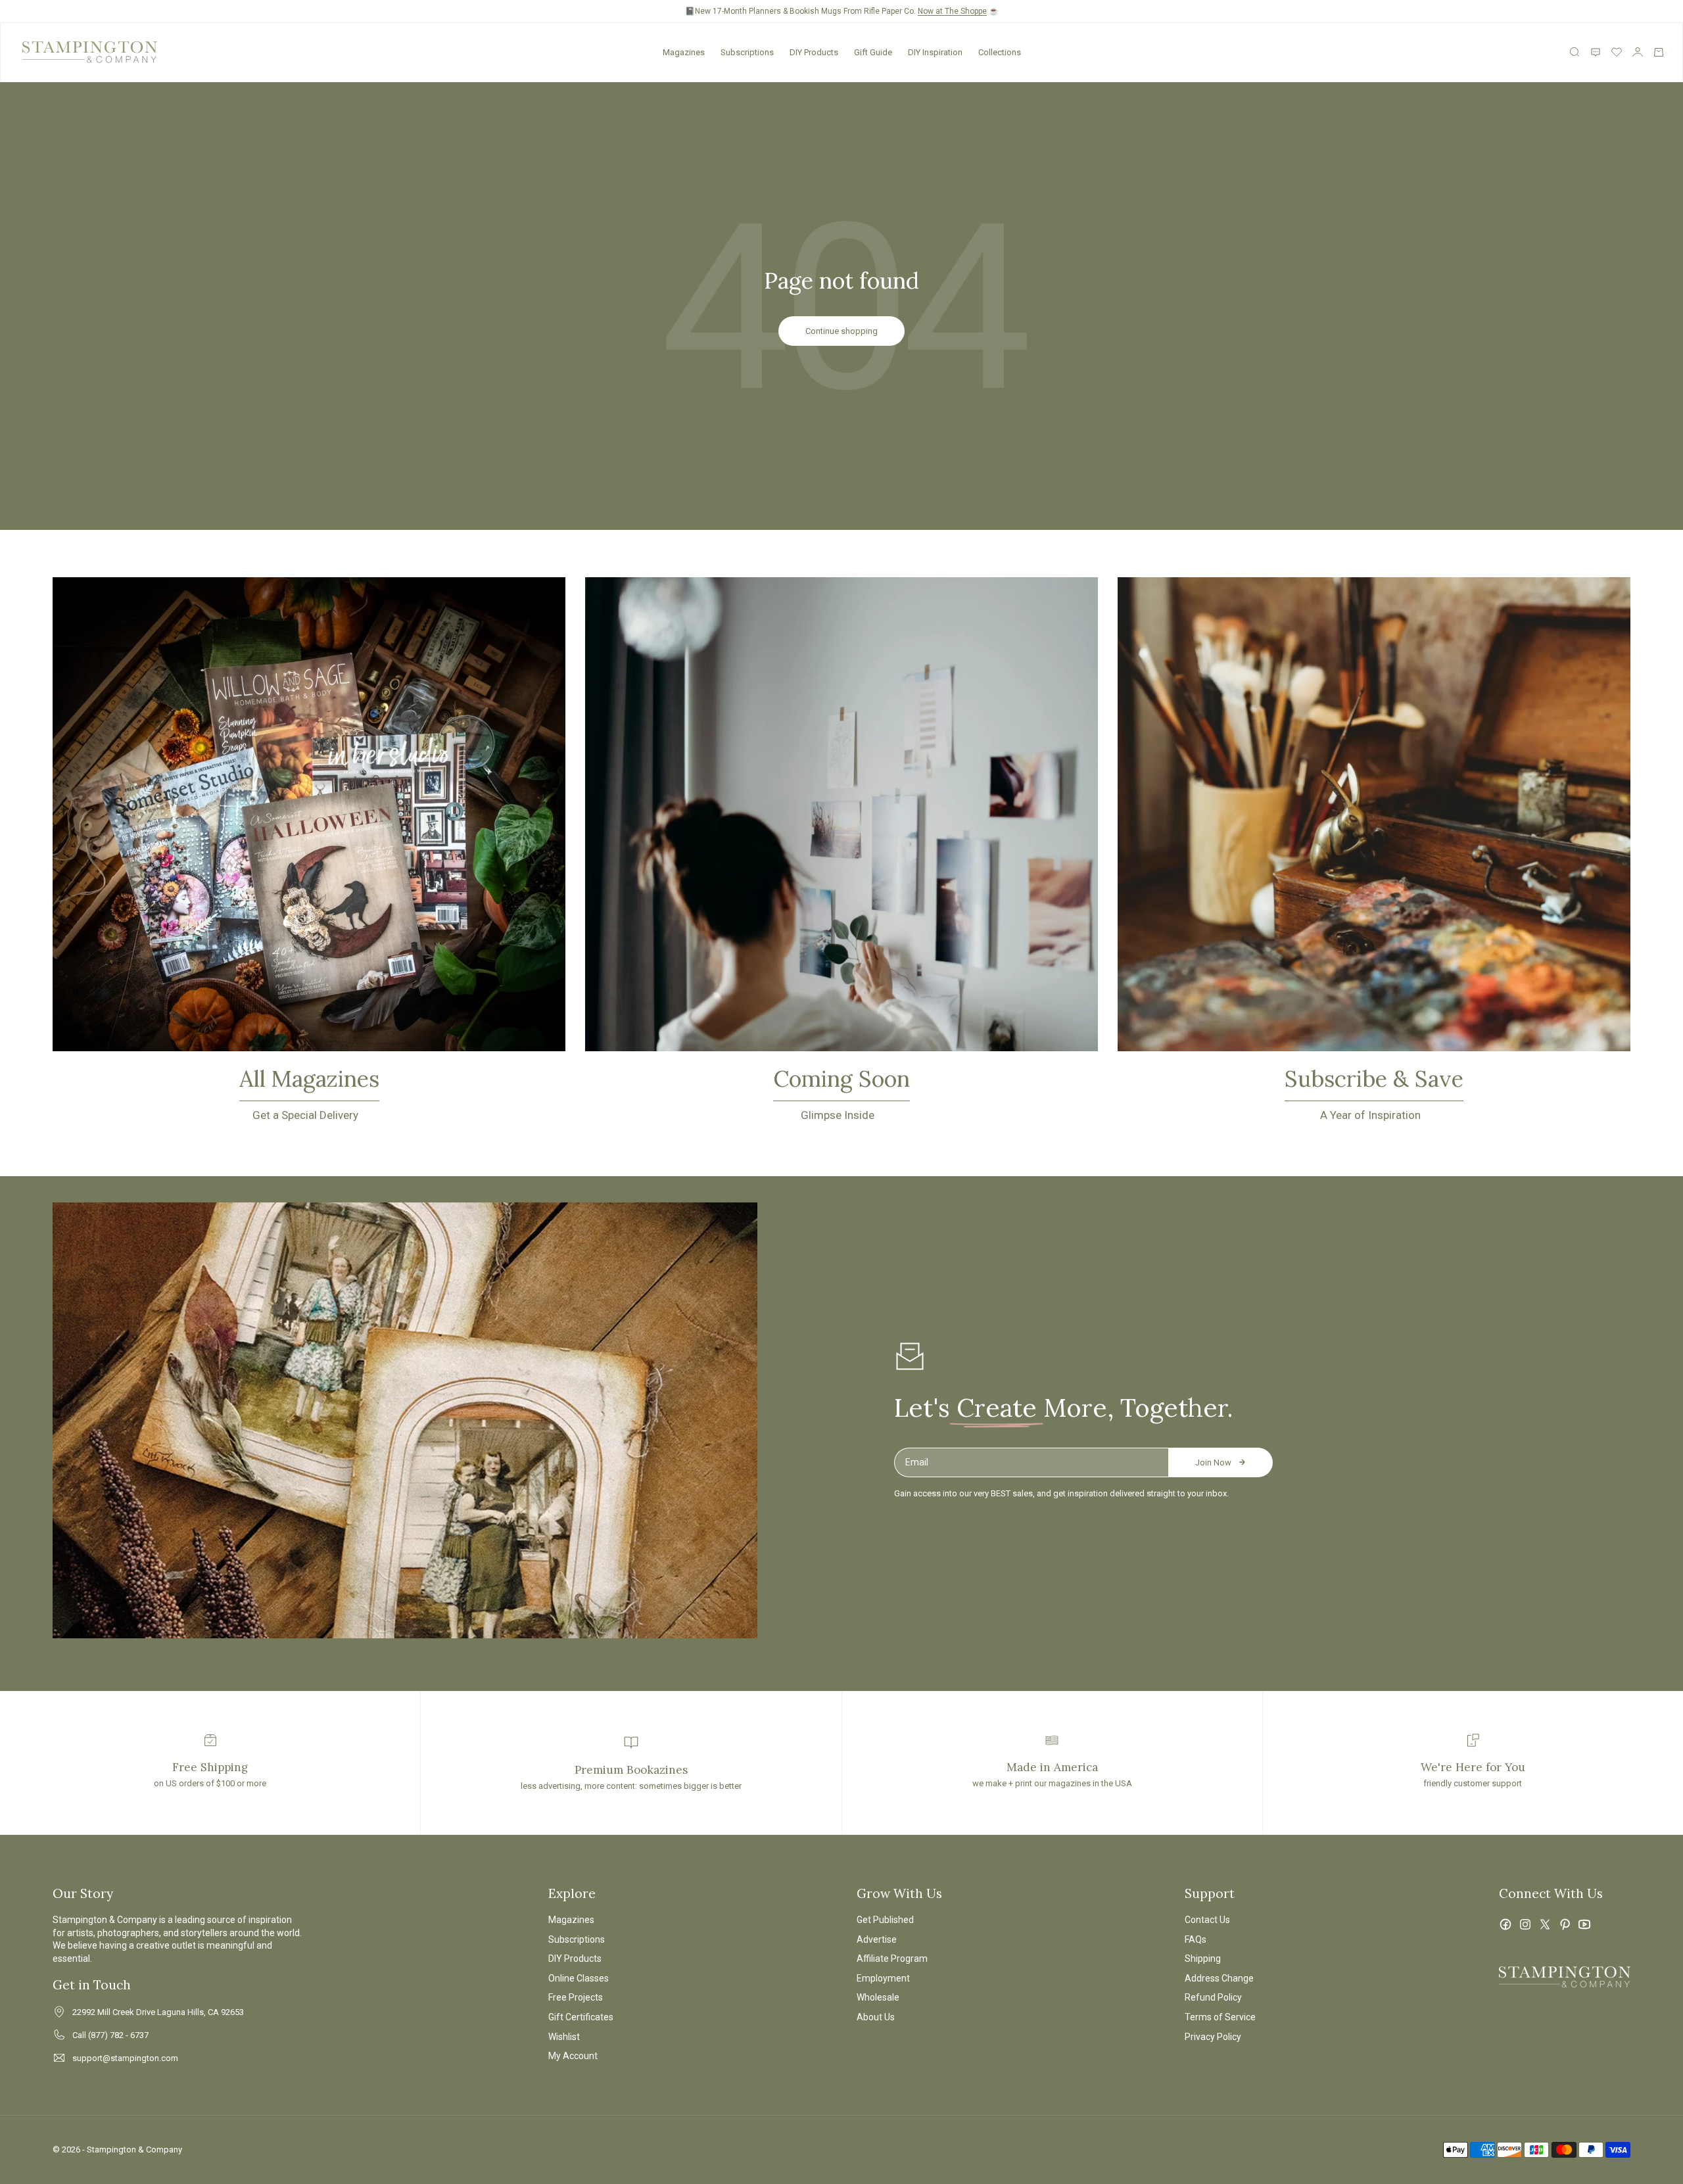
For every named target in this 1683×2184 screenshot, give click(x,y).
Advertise (877, 1939)
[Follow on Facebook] (1505, 1924)
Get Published (885, 1920)
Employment (883, 1978)
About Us (876, 2017)
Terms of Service (1220, 2017)
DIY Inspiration (935, 52)
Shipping (1203, 1958)
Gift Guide (873, 52)
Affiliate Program (892, 1958)
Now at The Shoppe (952, 11)
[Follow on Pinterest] (1565, 1924)
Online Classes (579, 1978)
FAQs (1196, 1939)
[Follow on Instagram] (1525, 1924)
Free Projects (576, 1997)
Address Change (1219, 1978)
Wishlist (564, 2037)
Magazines (684, 52)
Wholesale (878, 1997)
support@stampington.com (125, 2058)
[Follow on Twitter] (1545, 1924)
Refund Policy (1213, 1997)
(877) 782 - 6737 (118, 2035)
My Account (573, 2056)
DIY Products (814, 52)
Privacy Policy (1213, 2037)
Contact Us (1207, 1920)
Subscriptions (747, 52)
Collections (1000, 52)
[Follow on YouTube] (1584, 1924)
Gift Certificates (581, 2017)
